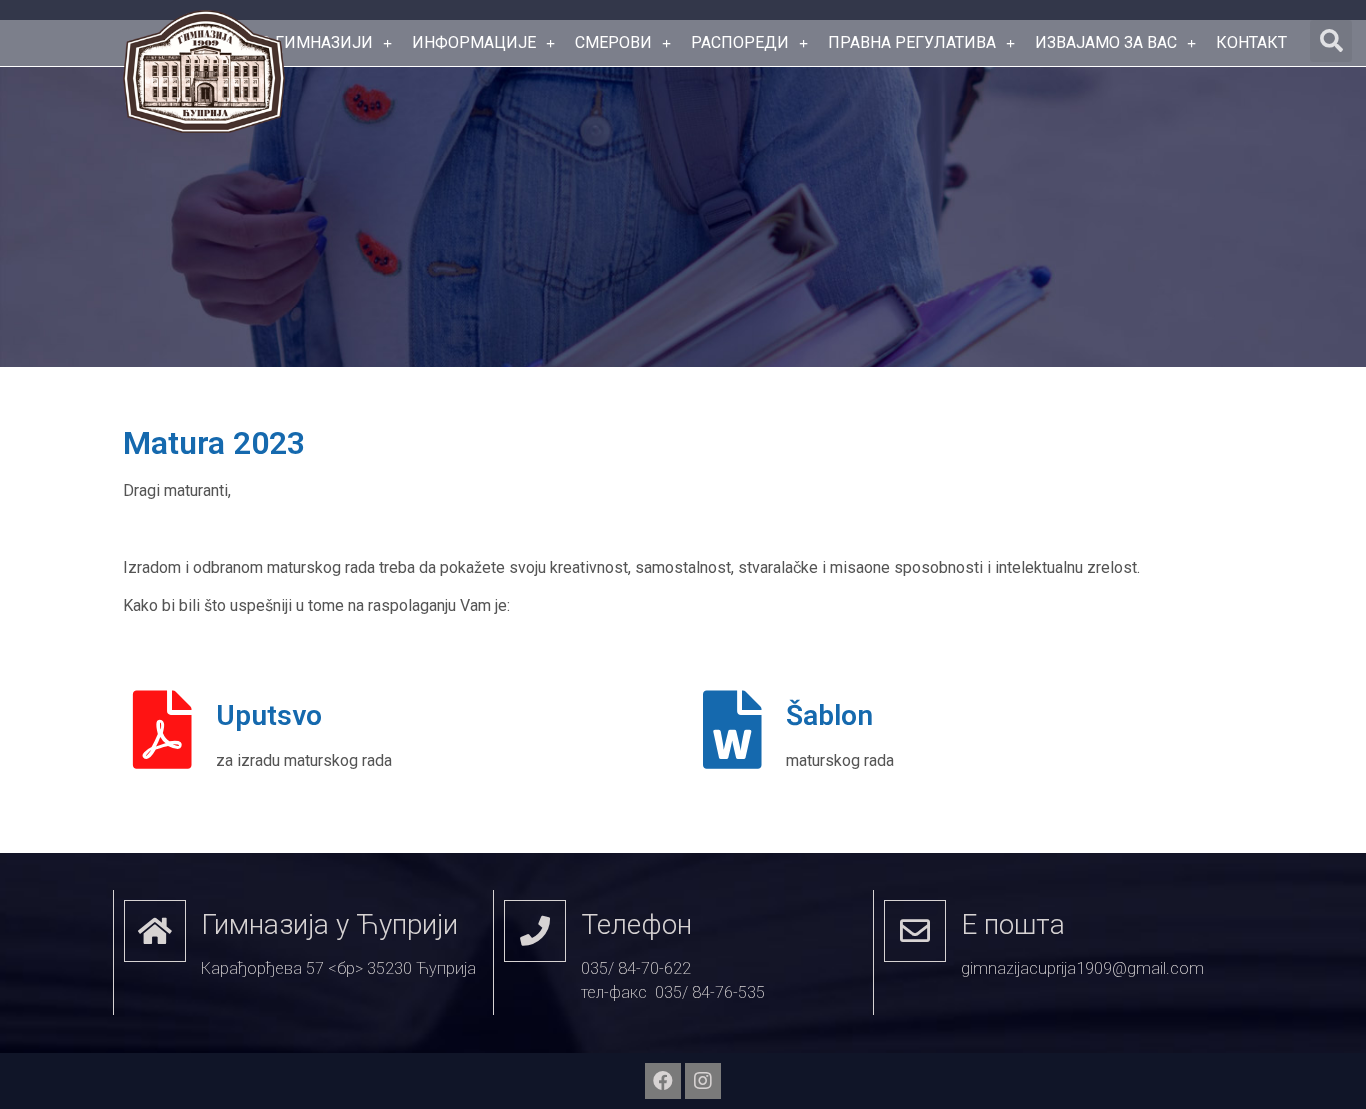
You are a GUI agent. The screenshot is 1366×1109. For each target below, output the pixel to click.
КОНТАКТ (1251, 42)
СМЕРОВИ (613, 42)
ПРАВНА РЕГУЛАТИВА (912, 42)
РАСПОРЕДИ (740, 42)
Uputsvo (269, 715)
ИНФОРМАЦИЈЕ (474, 42)
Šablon (829, 715)
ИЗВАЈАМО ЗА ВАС (1106, 42)
